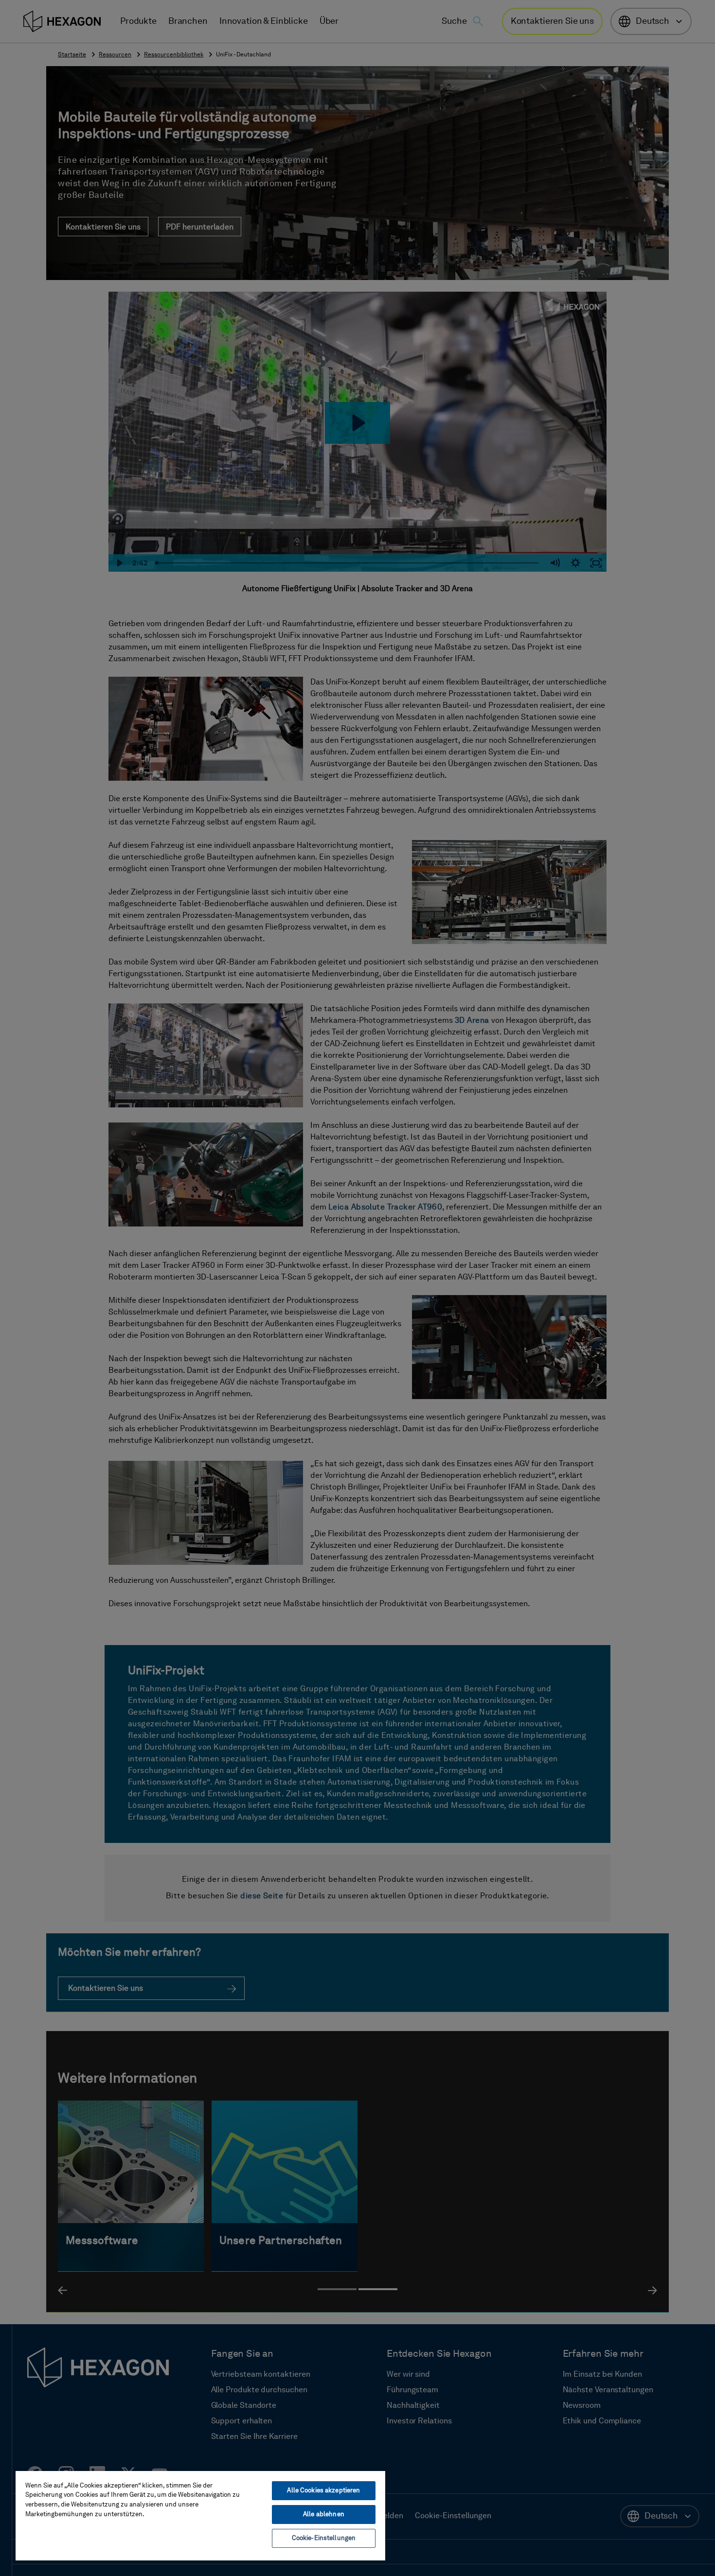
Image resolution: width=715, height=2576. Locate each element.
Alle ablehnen (324, 2515)
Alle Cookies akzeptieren (323, 2491)
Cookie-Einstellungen (324, 2538)
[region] (200, 2515)
